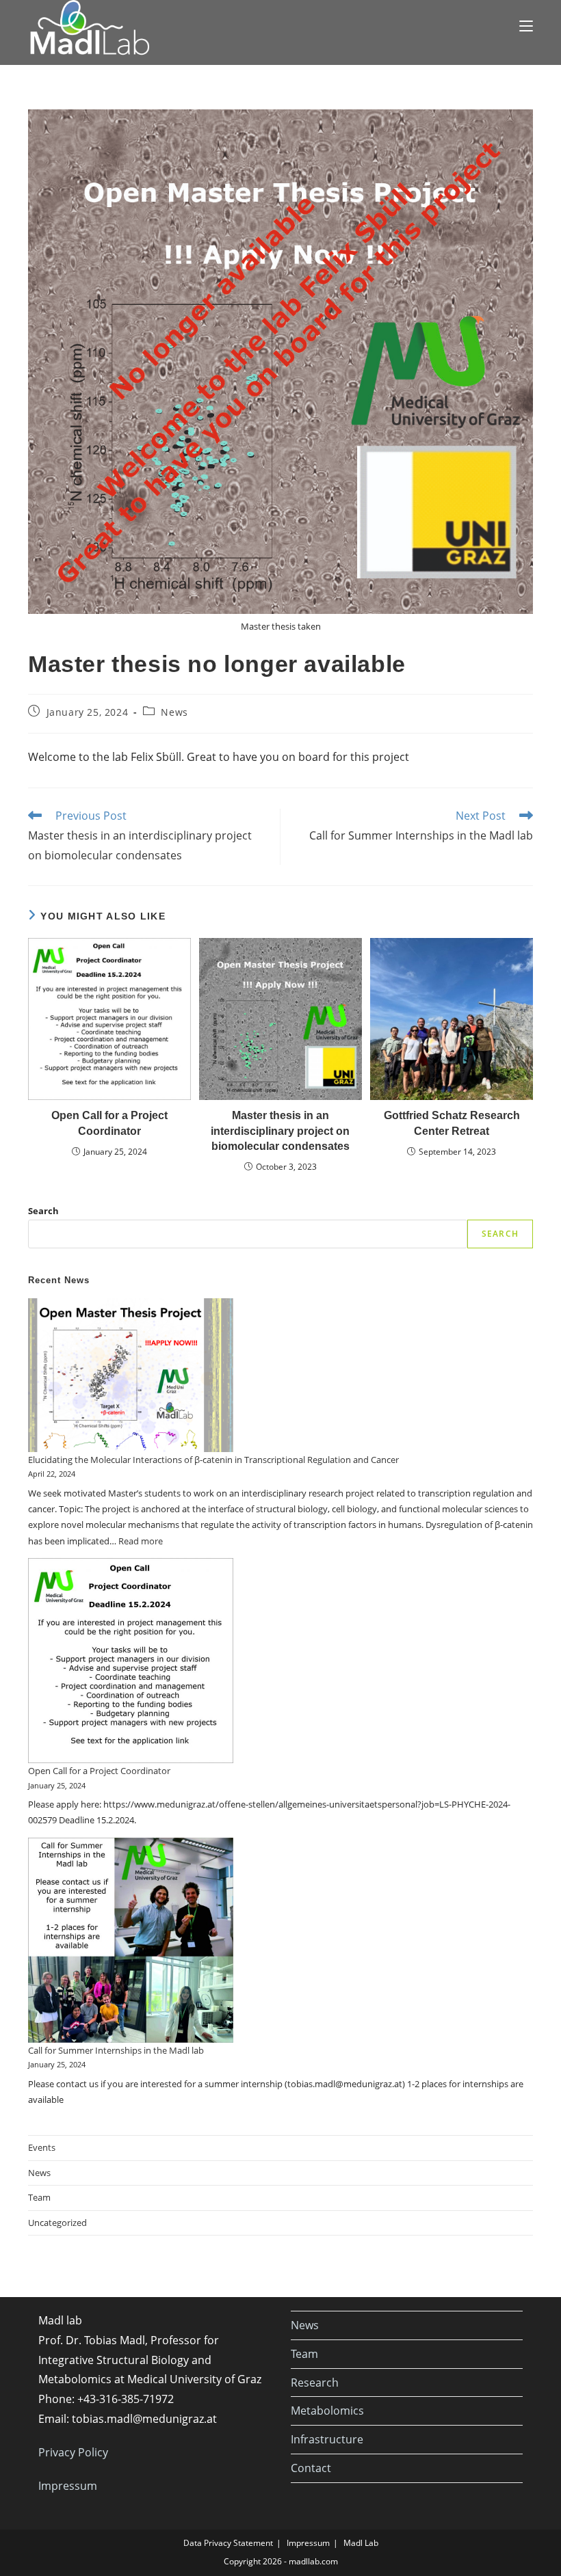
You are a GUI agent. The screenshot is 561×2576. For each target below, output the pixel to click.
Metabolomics (327, 2411)
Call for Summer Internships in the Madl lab (116, 2050)
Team (39, 2197)
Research (315, 2383)
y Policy (89, 2452)
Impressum (68, 2486)
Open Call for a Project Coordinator (109, 1123)
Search (43, 1211)
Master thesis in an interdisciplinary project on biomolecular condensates (280, 1131)
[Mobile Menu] (526, 25)
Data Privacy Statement (228, 2543)
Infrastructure (327, 2439)
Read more (141, 1541)
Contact (311, 2468)
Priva (51, 2452)
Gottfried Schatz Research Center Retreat (452, 1123)
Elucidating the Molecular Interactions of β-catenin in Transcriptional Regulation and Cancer (213, 1460)
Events (42, 2147)
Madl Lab (361, 2543)
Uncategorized (57, 2223)
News (174, 712)
